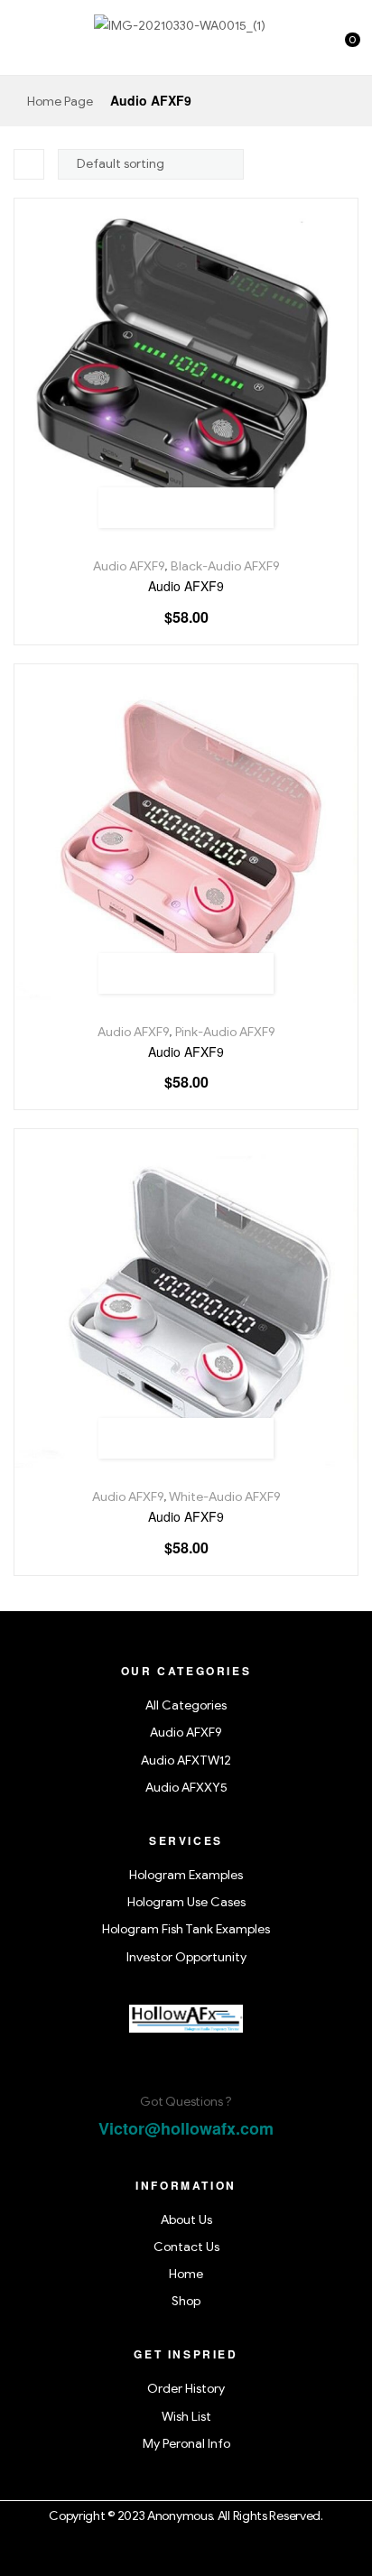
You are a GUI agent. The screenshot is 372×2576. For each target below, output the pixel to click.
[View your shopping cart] (338, 49)
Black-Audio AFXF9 (225, 566)
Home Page (60, 102)
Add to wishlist (166, 508)
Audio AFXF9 (129, 566)
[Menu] (21, 49)
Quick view (247, 508)
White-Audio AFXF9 (225, 1497)
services (186, 1840)
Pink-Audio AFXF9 (225, 1032)
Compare (206, 508)
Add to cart (125, 508)
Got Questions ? (186, 2102)
